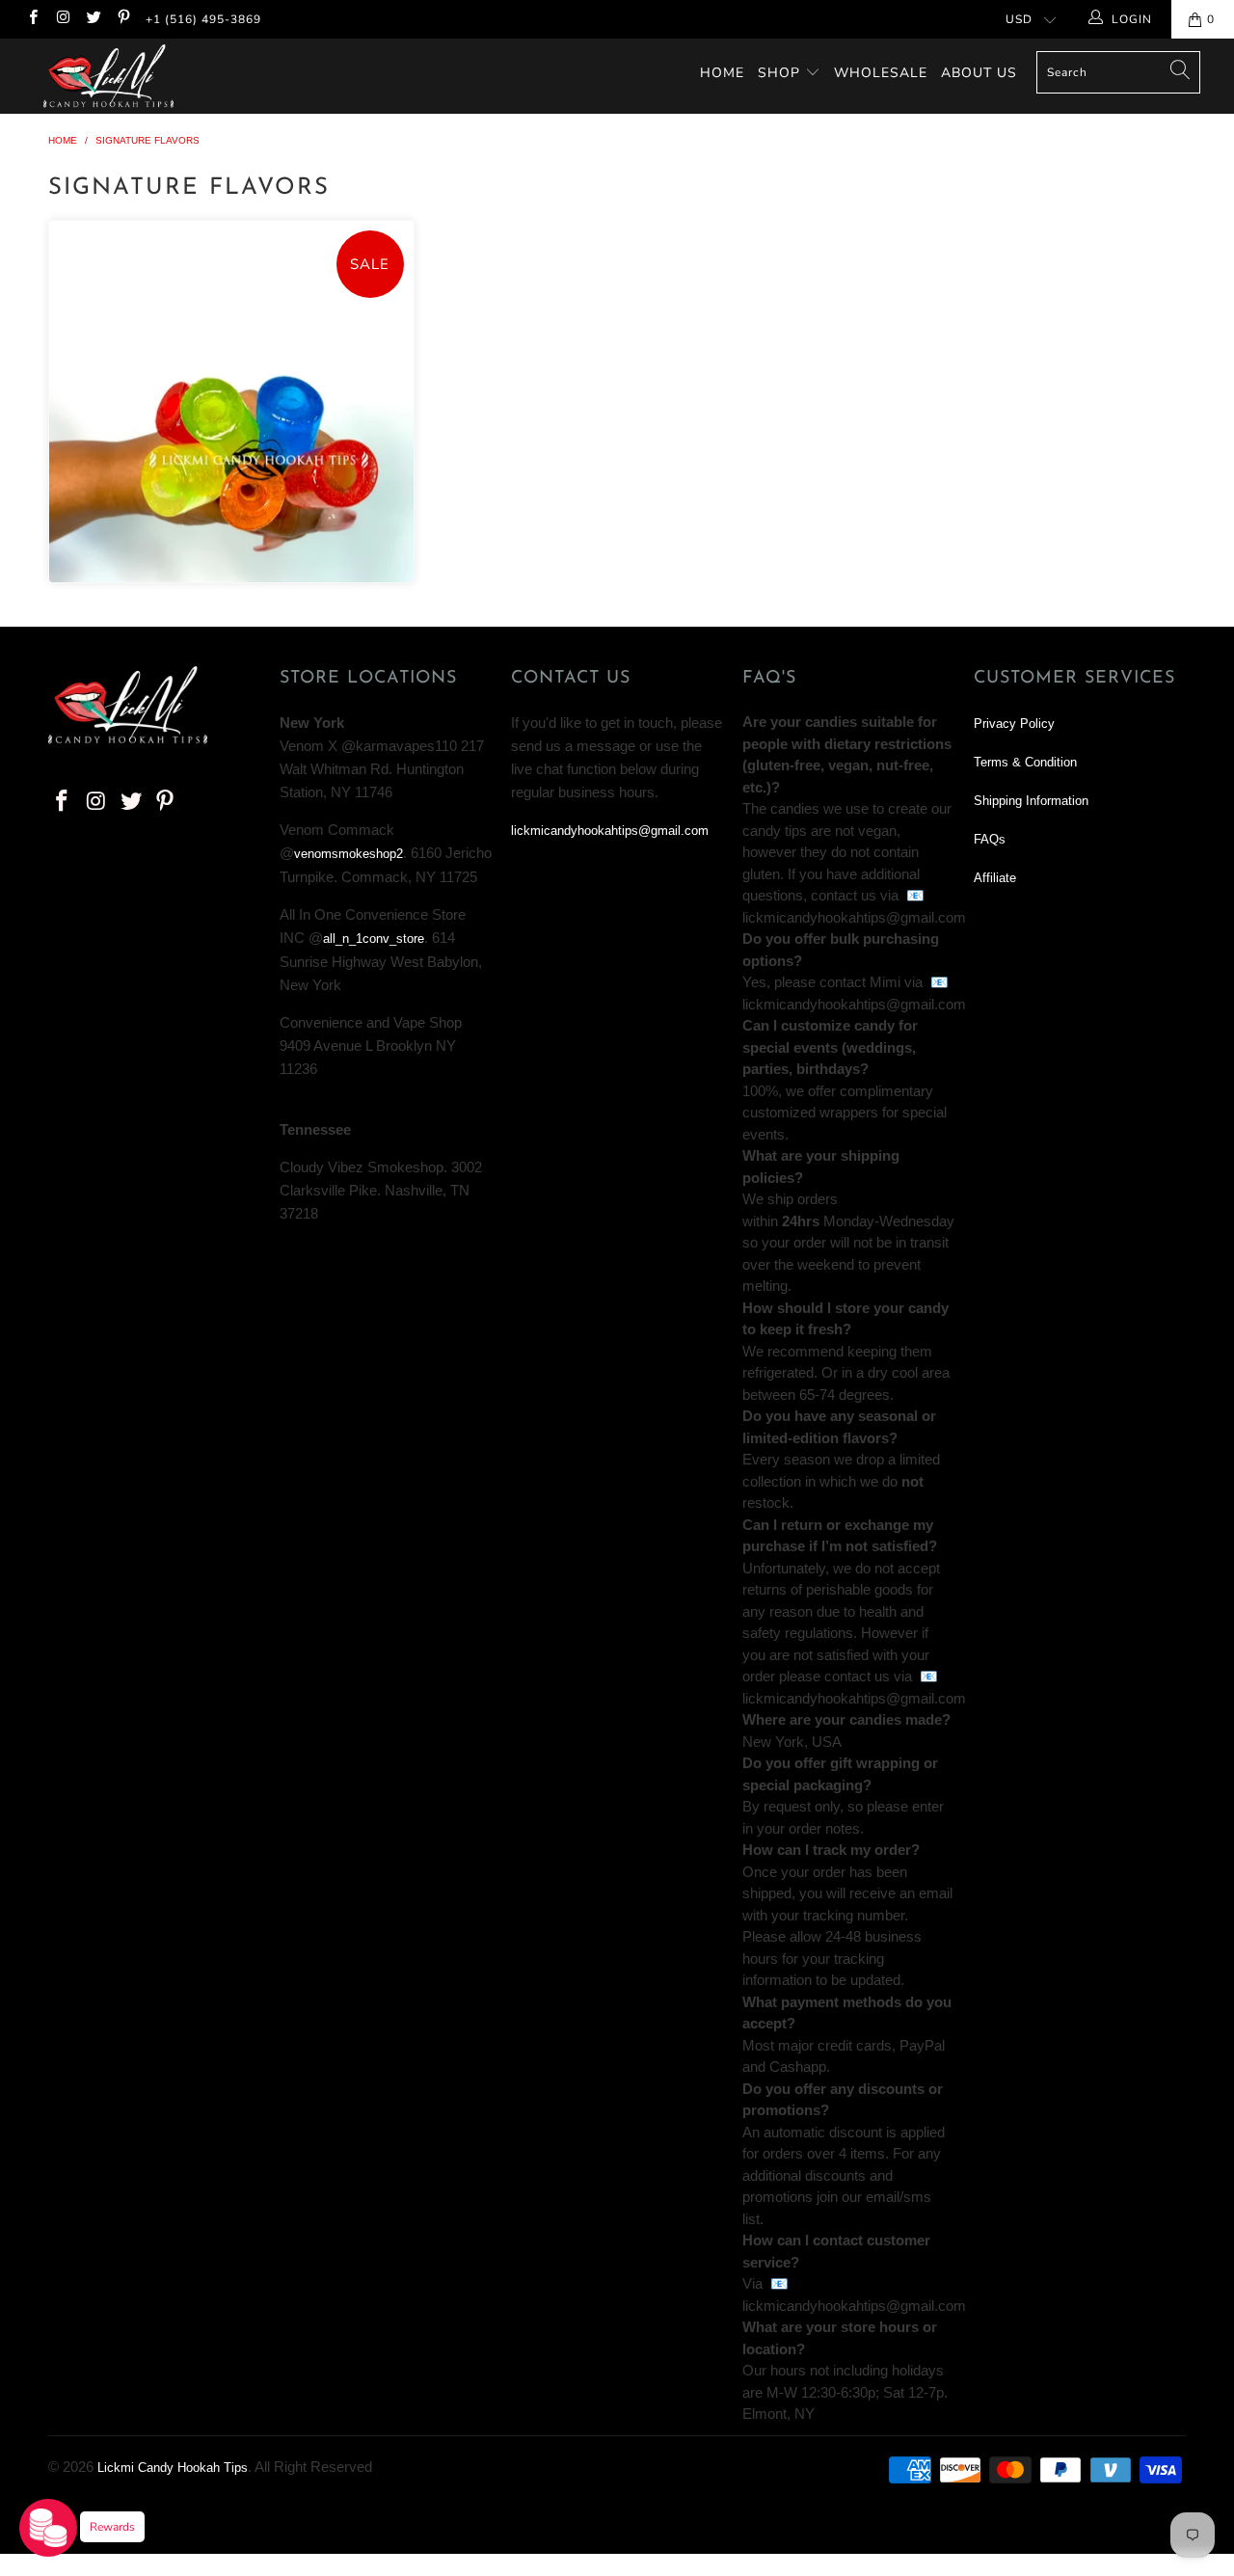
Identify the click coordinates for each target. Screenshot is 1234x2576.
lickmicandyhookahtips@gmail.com (610, 831)
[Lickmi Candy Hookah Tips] (108, 76)
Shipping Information (1031, 801)
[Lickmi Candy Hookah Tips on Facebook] (32, 19)
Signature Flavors (231, 402)
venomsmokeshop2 (349, 854)
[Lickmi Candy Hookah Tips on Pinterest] (123, 19)
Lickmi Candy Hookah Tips (173, 2468)
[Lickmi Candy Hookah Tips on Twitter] (93, 19)
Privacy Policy (1014, 724)
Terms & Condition (1025, 762)
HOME (722, 73)
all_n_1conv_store (374, 939)
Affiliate (995, 878)
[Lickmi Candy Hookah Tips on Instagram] (62, 19)
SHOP (779, 73)
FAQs (990, 839)
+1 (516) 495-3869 (203, 19)
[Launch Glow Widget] (48, 2528)
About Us (979, 73)
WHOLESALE (881, 73)
